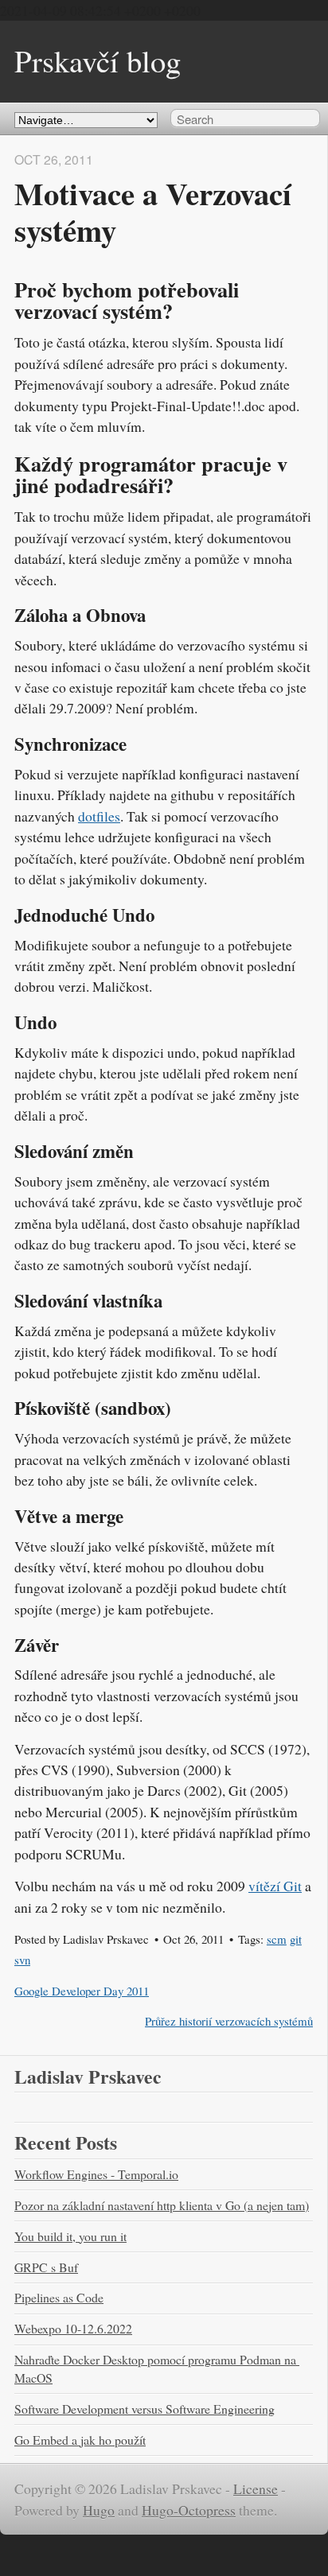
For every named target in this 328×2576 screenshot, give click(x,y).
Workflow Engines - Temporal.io (96, 2174)
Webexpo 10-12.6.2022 (73, 2328)
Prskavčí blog (98, 60)
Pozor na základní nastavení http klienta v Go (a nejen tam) (162, 2205)
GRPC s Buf (46, 2267)
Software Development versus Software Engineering (144, 2409)
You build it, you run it (70, 2236)
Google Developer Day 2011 (82, 1991)
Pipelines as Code (59, 2297)
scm (277, 1939)
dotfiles (99, 816)
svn (22, 1960)
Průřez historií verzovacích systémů (229, 2021)
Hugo (99, 2510)
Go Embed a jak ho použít (80, 2440)
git (296, 1939)
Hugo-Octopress (189, 2510)
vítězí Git (275, 1886)
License (256, 2489)
